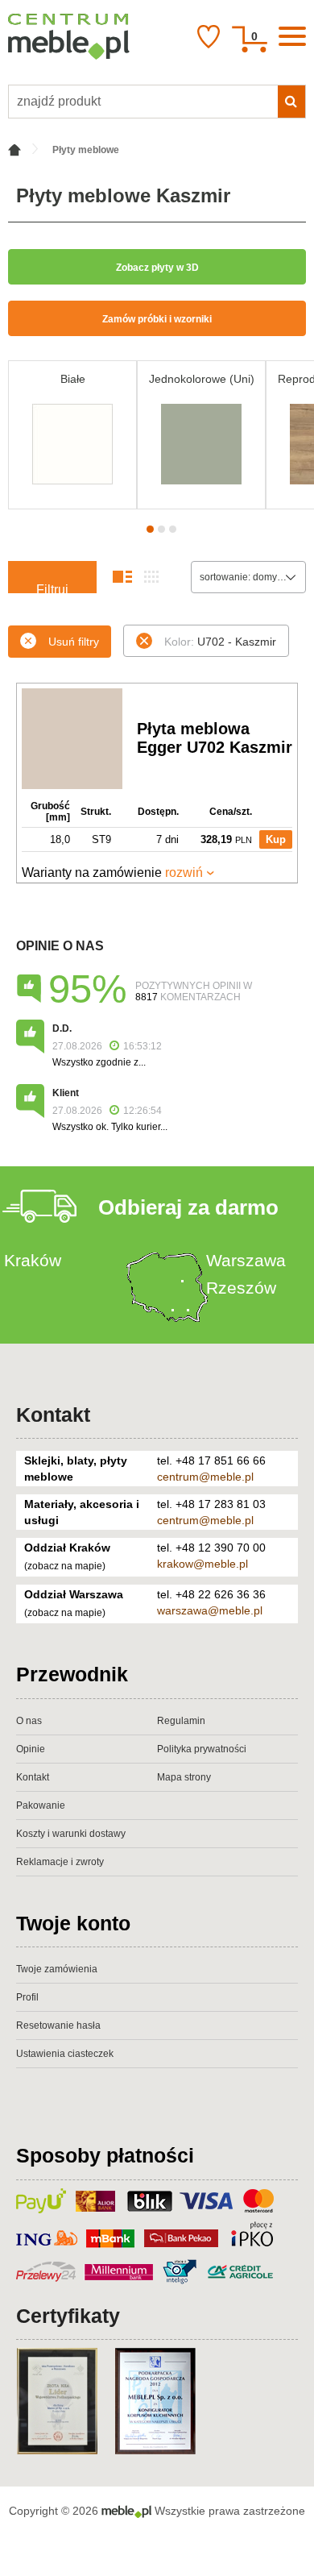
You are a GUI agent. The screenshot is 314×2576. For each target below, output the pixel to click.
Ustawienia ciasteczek (65, 2054)
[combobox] (248, 577)
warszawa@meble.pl (210, 1610)
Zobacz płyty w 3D (157, 268)
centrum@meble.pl (205, 1477)
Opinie (31, 1749)
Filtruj (52, 588)
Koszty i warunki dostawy (71, 1834)
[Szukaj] (291, 102)
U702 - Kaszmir (220, 642)
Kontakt (53, 1415)
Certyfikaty (68, 2316)
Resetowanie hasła (58, 2025)
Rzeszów (241, 1288)
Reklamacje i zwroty (60, 1862)
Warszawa (246, 1260)
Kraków (33, 1260)
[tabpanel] (72, 435)
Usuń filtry (74, 642)
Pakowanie (41, 1805)
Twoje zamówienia (57, 1969)
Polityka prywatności (202, 1749)
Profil (27, 1997)
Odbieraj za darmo (188, 1207)
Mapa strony (184, 1777)
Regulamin (181, 1721)
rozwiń (184, 873)
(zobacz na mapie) (65, 1566)
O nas (29, 1721)
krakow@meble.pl (202, 1564)
